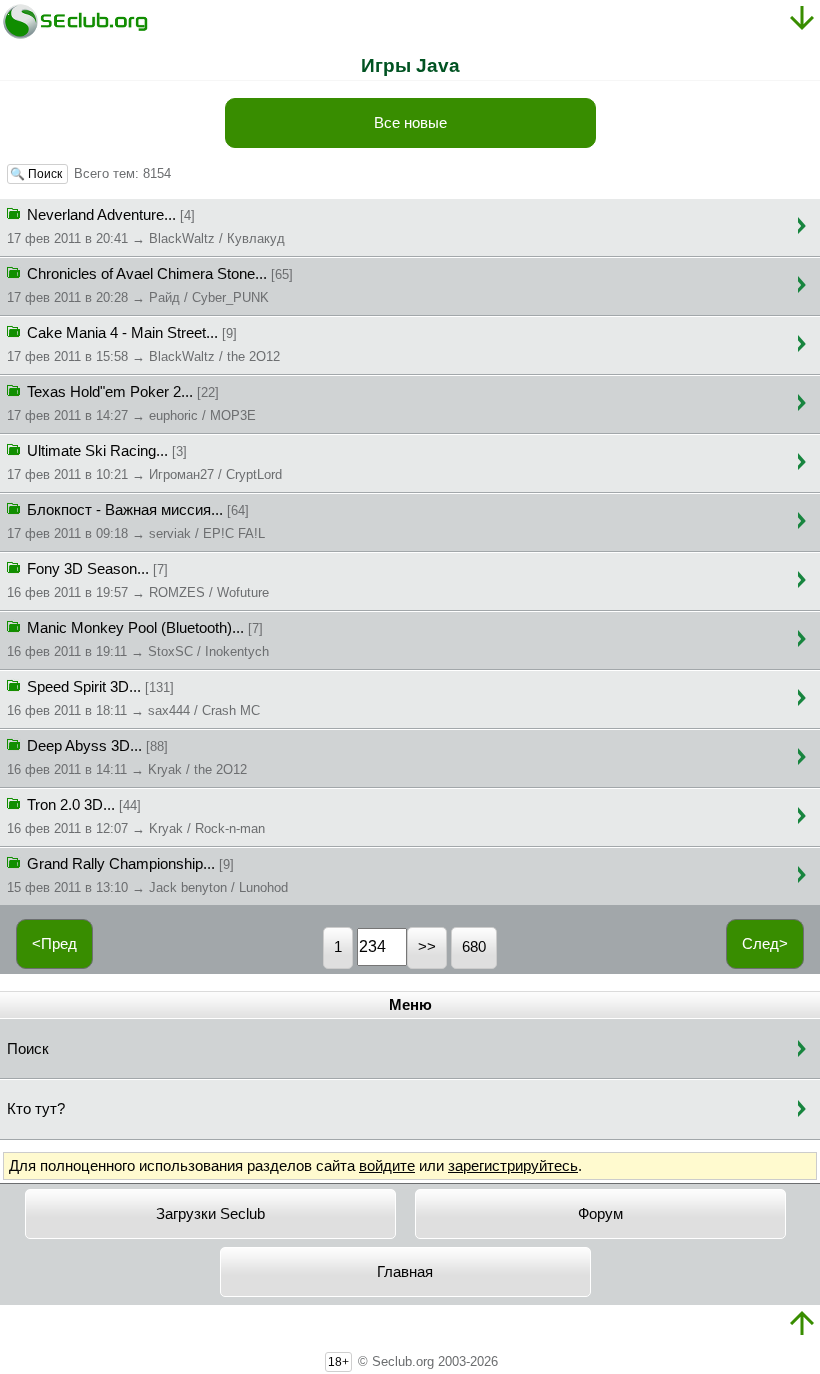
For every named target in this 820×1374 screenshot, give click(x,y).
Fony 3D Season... (138, 580)
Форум (600, 1214)
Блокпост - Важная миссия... (136, 521)
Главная (405, 1272)
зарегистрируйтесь (513, 1166)
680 (474, 947)
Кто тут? (36, 1109)
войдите (387, 1166)
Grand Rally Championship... (147, 875)
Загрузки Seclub (210, 1214)
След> (765, 944)
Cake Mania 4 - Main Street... (143, 344)
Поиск (28, 1049)
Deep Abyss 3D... (127, 757)
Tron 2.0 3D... (136, 816)
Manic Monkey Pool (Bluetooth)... (138, 639)
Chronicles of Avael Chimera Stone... (150, 285)
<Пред (54, 944)
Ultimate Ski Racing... (144, 462)
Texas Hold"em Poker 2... (131, 403)
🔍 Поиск (37, 174)
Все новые (410, 123)
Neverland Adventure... (146, 226)
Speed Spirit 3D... (133, 698)
